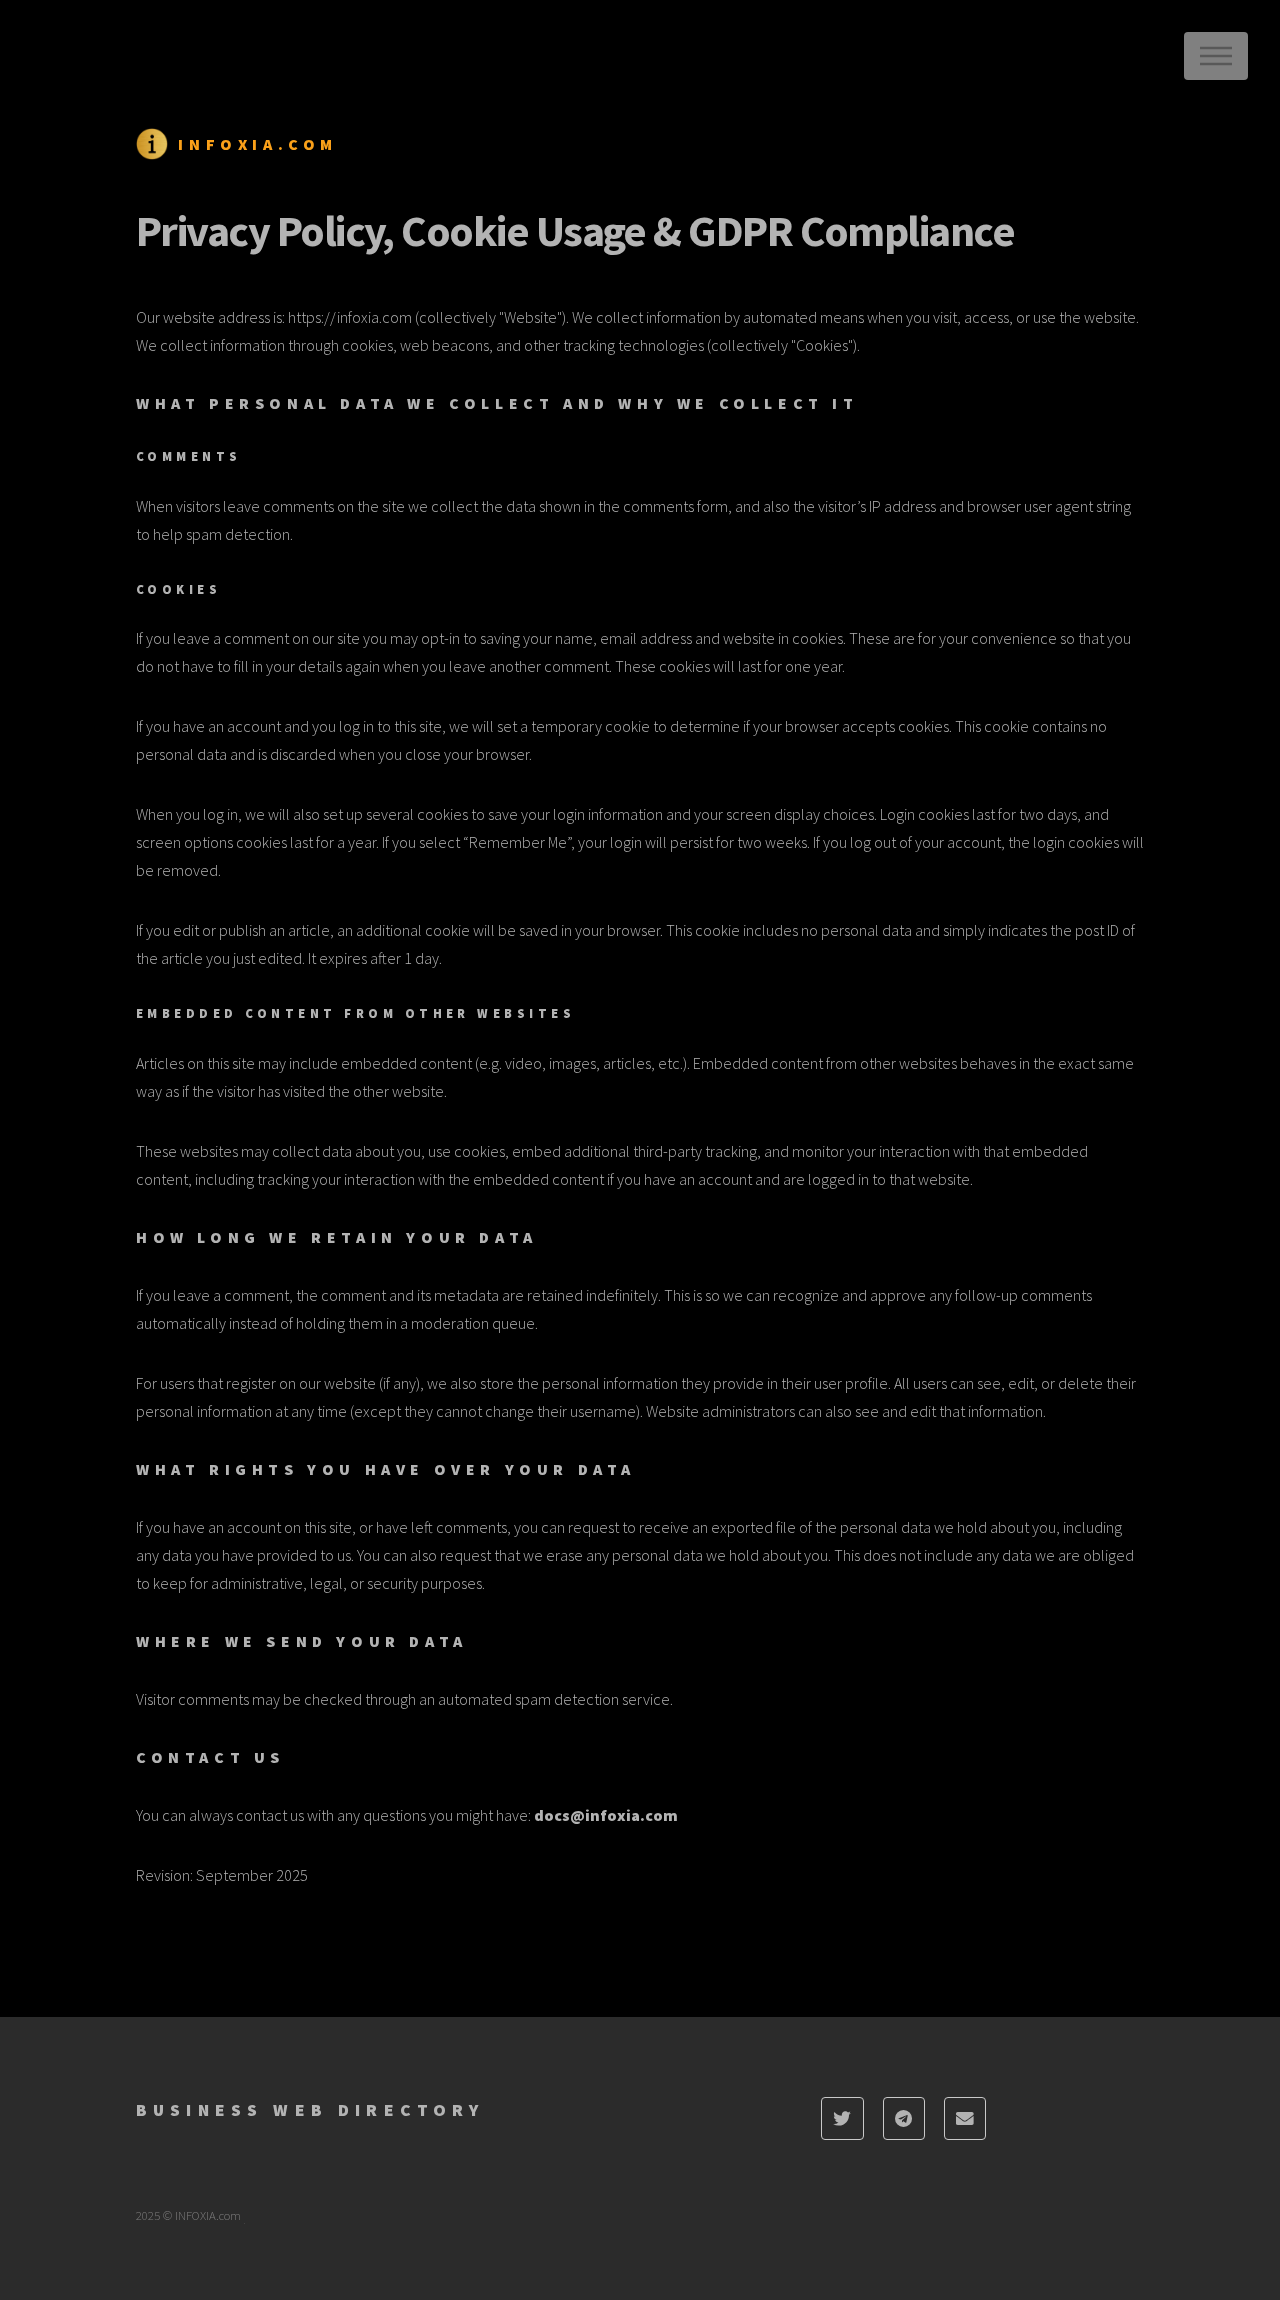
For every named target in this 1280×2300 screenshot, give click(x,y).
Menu (1216, 56)
